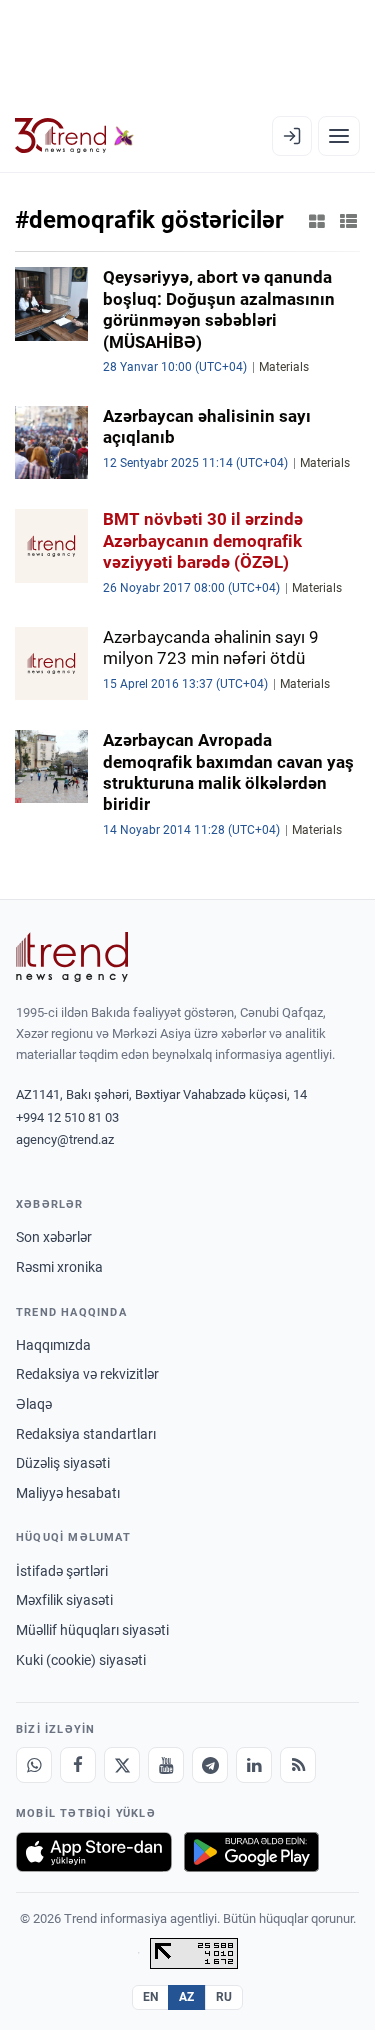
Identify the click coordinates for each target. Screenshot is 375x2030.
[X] (122, 1765)
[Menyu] (339, 136)
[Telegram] (210, 1765)
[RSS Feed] (298, 1765)
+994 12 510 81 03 (67, 1117)
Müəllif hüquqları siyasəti (92, 1630)
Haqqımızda (53, 1345)
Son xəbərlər (54, 1237)
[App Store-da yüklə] (94, 1852)
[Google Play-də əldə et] (251, 1852)
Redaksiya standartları (86, 1434)
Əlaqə (34, 1404)
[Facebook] (78, 1765)
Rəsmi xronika (59, 1267)
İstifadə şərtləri (62, 1571)
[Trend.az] (74, 136)
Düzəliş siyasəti (63, 1463)
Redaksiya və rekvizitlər (87, 1374)
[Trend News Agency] (72, 957)
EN (151, 1997)
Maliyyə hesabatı (68, 1493)
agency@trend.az (65, 1139)
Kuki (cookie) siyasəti (81, 1660)
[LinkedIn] (254, 1765)
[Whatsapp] (34, 1765)
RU (224, 1997)
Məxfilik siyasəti (64, 1600)
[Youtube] (166, 1765)
